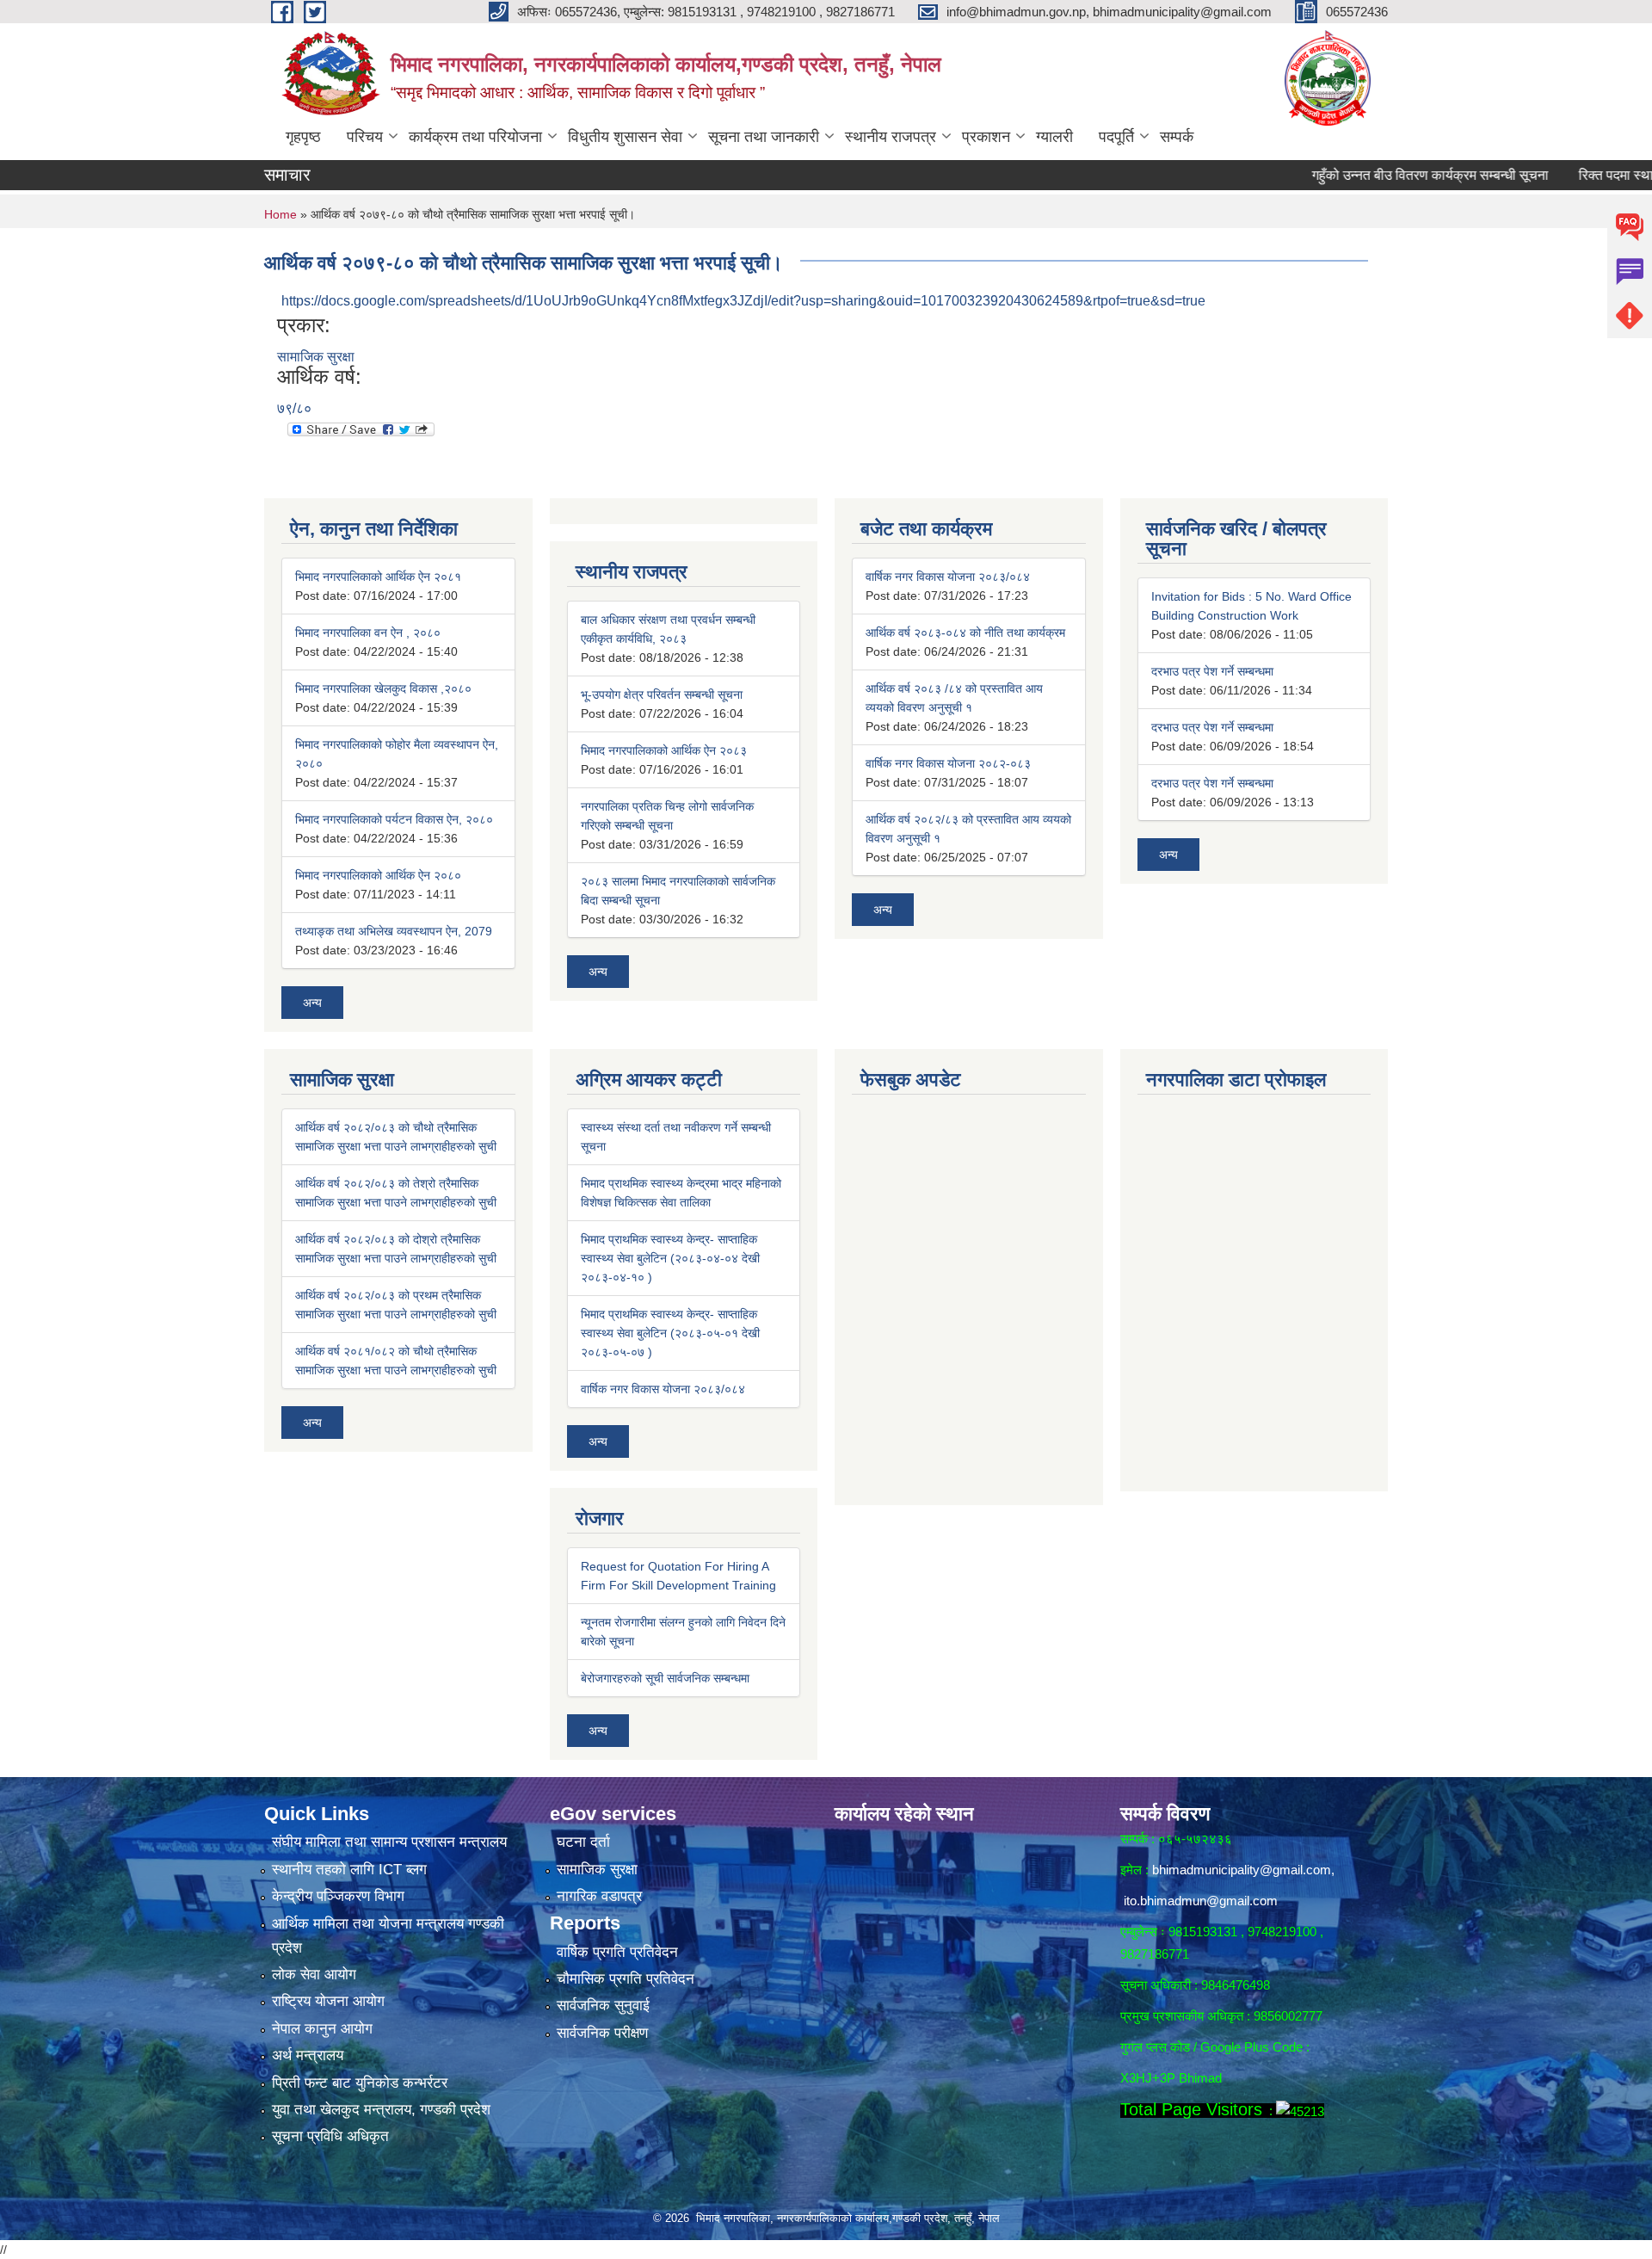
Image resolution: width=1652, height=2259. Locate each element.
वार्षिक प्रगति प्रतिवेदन (617, 1952)
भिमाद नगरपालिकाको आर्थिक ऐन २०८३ (664, 750)
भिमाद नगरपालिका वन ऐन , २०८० (368, 633)
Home (280, 214)
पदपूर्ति (1116, 137)
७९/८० (294, 408)
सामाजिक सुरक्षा (316, 357)
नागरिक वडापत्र (599, 1896)
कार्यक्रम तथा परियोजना (475, 137)
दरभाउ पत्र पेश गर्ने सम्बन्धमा (1212, 671)
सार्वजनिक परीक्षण (602, 2033)
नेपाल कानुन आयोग (322, 2029)
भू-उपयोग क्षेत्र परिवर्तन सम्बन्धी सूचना (662, 694)
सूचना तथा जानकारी (764, 137)
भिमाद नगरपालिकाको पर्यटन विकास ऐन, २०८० (394, 819)
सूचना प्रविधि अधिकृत (330, 2136)
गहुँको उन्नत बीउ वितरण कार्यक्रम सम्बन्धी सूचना (1377, 175)
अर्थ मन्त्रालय (308, 2055)
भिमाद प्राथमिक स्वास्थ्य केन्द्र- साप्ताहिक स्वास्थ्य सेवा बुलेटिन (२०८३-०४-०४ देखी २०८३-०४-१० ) (670, 1258)
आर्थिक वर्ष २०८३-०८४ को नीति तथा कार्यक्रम (965, 633)
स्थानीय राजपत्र (891, 137)
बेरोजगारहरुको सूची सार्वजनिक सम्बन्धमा (665, 1678)
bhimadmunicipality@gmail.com (1242, 1870)
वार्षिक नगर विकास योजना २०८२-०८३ (948, 763)
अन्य (312, 1003)
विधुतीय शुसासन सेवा (625, 137)
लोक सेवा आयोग (314, 1975)
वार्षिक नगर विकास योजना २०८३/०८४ (948, 577)
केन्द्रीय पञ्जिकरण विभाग (338, 1896)
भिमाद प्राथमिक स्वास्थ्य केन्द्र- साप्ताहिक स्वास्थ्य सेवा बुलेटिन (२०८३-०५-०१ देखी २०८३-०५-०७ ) (670, 1333)
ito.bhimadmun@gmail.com (1201, 1901)
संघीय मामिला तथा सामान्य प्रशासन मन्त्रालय (389, 1842)
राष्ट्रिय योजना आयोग (328, 2001)
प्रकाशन (986, 137)
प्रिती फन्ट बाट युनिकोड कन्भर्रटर (360, 2083)
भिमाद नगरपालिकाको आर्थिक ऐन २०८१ (378, 577)
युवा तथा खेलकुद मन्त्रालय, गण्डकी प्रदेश (381, 2110)
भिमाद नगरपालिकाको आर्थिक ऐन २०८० (378, 875)
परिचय (365, 137)
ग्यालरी (1054, 137)
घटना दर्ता (583, 1842)
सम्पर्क (1177, 137)
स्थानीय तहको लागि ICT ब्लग (349, 1870)
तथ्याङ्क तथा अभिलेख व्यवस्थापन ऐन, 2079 (394, 931)
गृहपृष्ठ (303, 137)
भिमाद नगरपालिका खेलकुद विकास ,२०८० (383, 688)
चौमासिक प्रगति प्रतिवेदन (626, 1979)
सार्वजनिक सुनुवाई (603, 2006)
